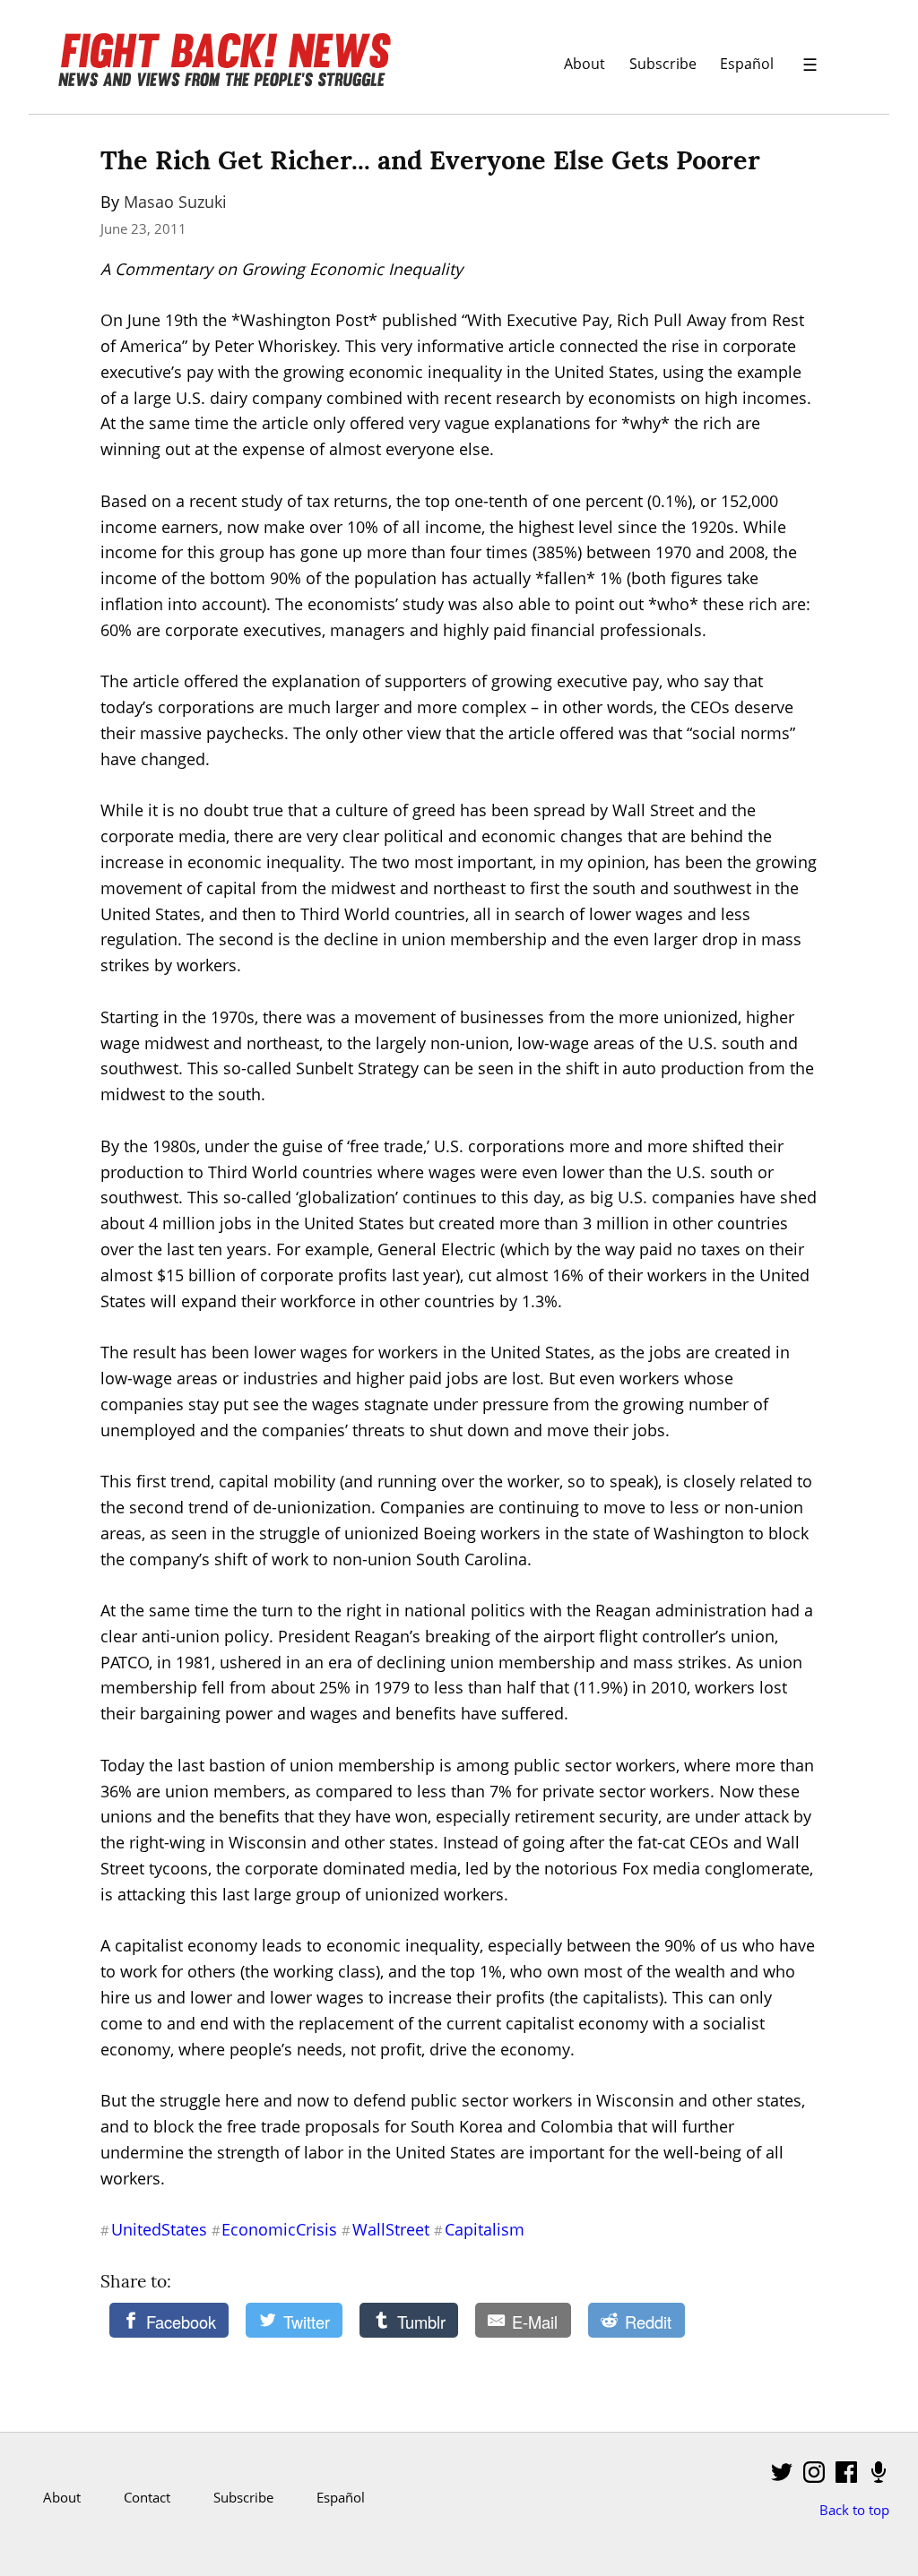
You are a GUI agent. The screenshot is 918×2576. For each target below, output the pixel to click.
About (585, 63)
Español (747, 63)
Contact (147, 2497)
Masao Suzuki (175, 202)
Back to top (854, 2510)
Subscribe (663, 63)
